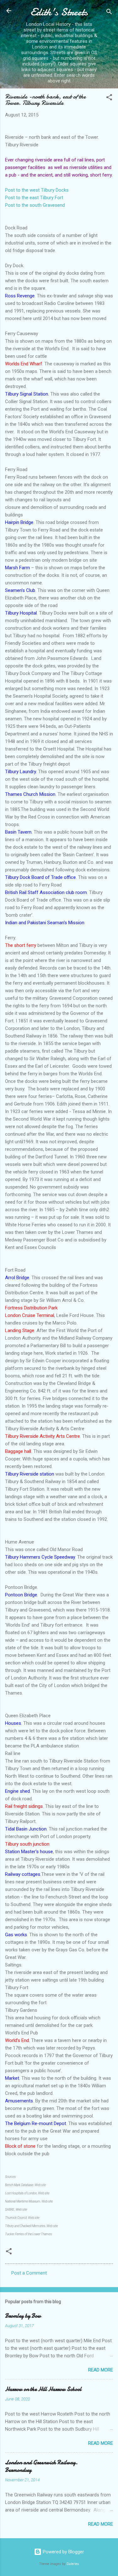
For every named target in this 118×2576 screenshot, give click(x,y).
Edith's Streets (59, 12)
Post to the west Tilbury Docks (37, 190)
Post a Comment (29, 2273)
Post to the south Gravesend (35, 205)
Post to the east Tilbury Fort (34, 198)
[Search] (109, 13)
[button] (109, 98)
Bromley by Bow (23, 2316)
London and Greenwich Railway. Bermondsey (41, 2466)
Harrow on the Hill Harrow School (43, 2389)
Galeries (73, 2564)
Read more (101, 2370)
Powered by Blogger (63, 2552)
